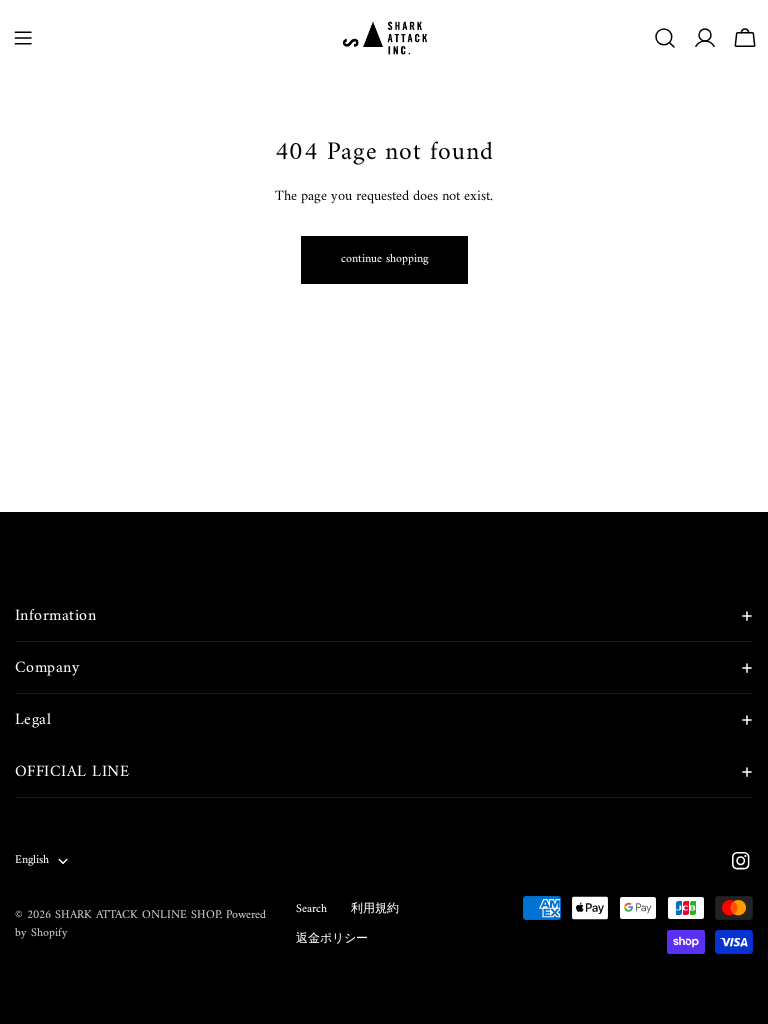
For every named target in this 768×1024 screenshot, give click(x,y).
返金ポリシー (332, 939)
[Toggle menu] (23, 38)
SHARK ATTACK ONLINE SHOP (137, 915)
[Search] (665, 38)
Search (311, 909)
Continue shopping (384, 259)
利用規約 (375, 909)
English (32, 860)
